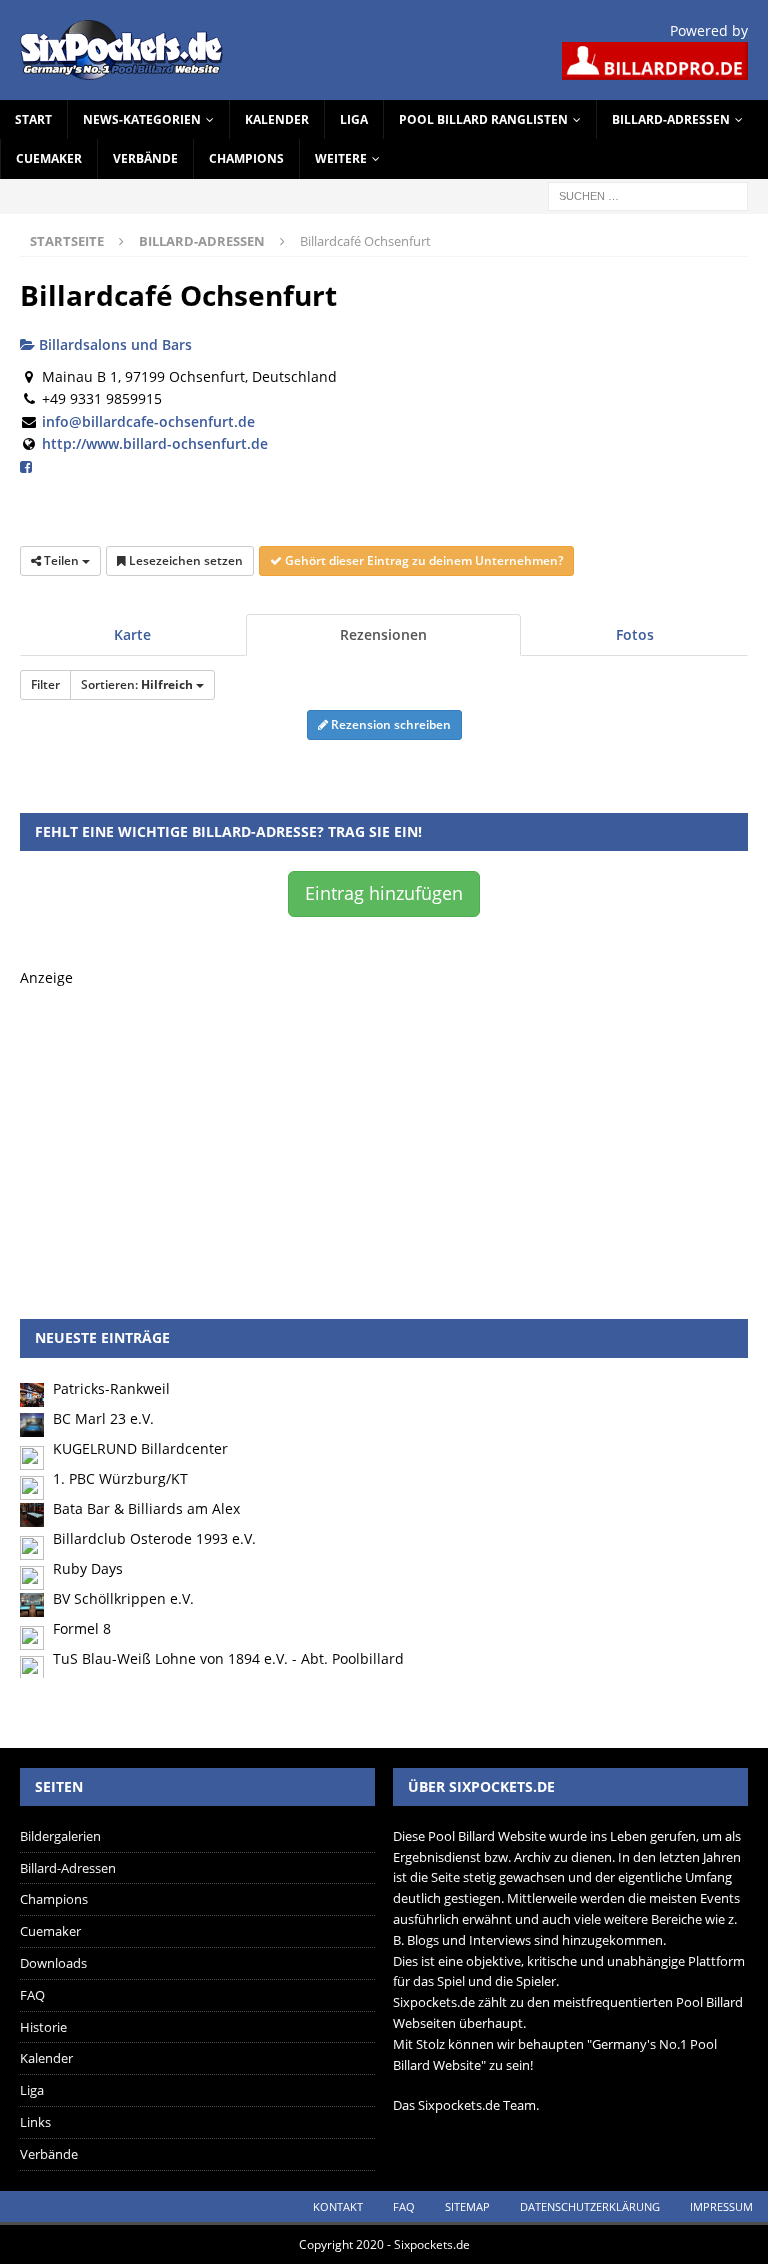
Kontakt (338, 2206)
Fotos (635, 634)
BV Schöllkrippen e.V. (123, 1598)
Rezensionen (383, 634)
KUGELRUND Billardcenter (140, 1448)
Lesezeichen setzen (184, 560)
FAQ (32, 1995)
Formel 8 (82, 1628)
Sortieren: (137, 684)
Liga (354, 119)
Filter (45, 684)
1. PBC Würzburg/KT (120, 1478)
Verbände (145, 158)
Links (35, 2122)
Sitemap (467, 2206)
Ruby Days (88, 1568)
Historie (43, 2027)
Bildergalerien (60, 1836)
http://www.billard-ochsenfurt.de (155, 443)
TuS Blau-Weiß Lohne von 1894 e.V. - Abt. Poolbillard (228, 1658)
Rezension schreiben (389, 724)
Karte (132, 634)
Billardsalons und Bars (113, 344)
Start (33, 119)
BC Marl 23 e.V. (103, 1418)
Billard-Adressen (671, 119)
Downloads (53, 1963)
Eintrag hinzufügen (384, 893)
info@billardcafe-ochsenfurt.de (148, 421)
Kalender (277, 119)
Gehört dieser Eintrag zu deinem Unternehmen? (422, 560)
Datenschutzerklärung (590, 2206)
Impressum (721, 2206)
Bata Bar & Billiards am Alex (146, 1508)
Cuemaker (49, 158)
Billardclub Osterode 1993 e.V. (154, 1538)
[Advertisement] (384, 1129)
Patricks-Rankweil (111, 1388)
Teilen (61, 560)
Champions (246, 158)
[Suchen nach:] (648, 194)
